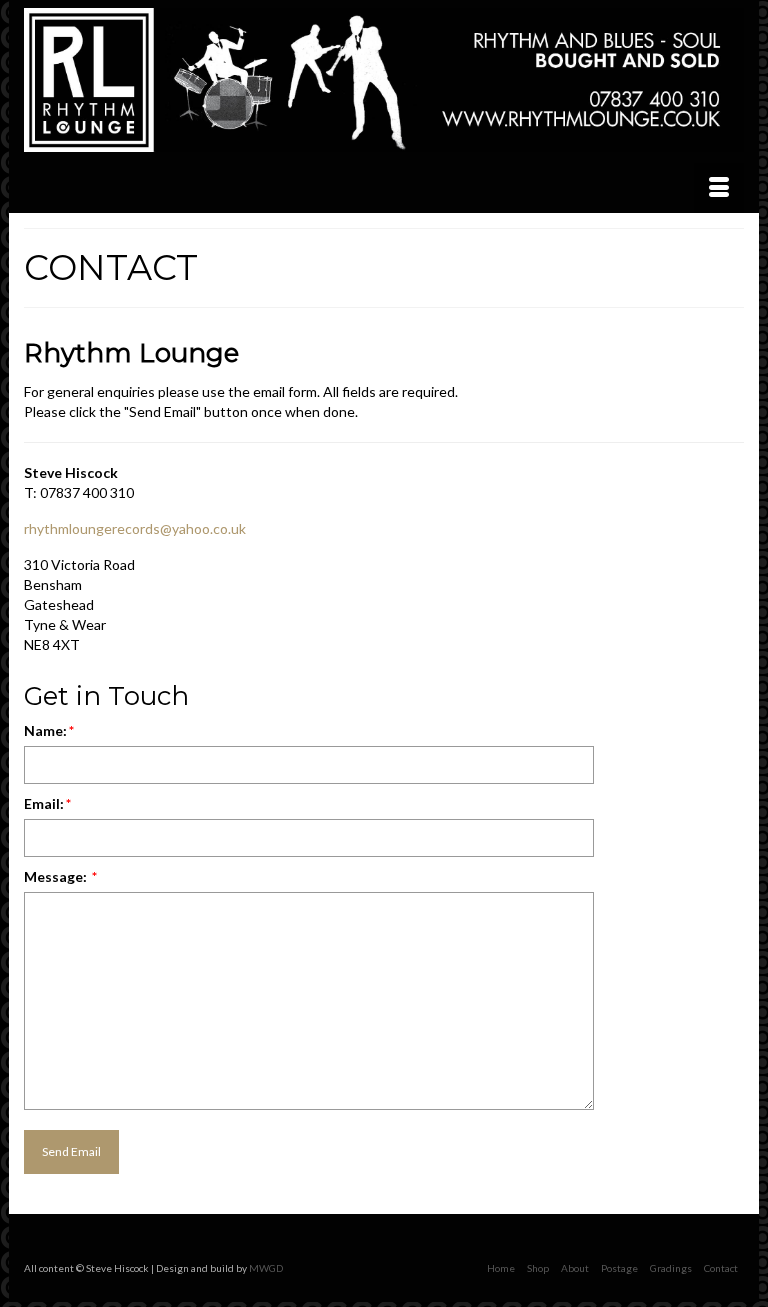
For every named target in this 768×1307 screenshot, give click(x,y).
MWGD (266, 1268)
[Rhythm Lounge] (384, 80)
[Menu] (719, 188)
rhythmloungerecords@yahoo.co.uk (135, 528)
